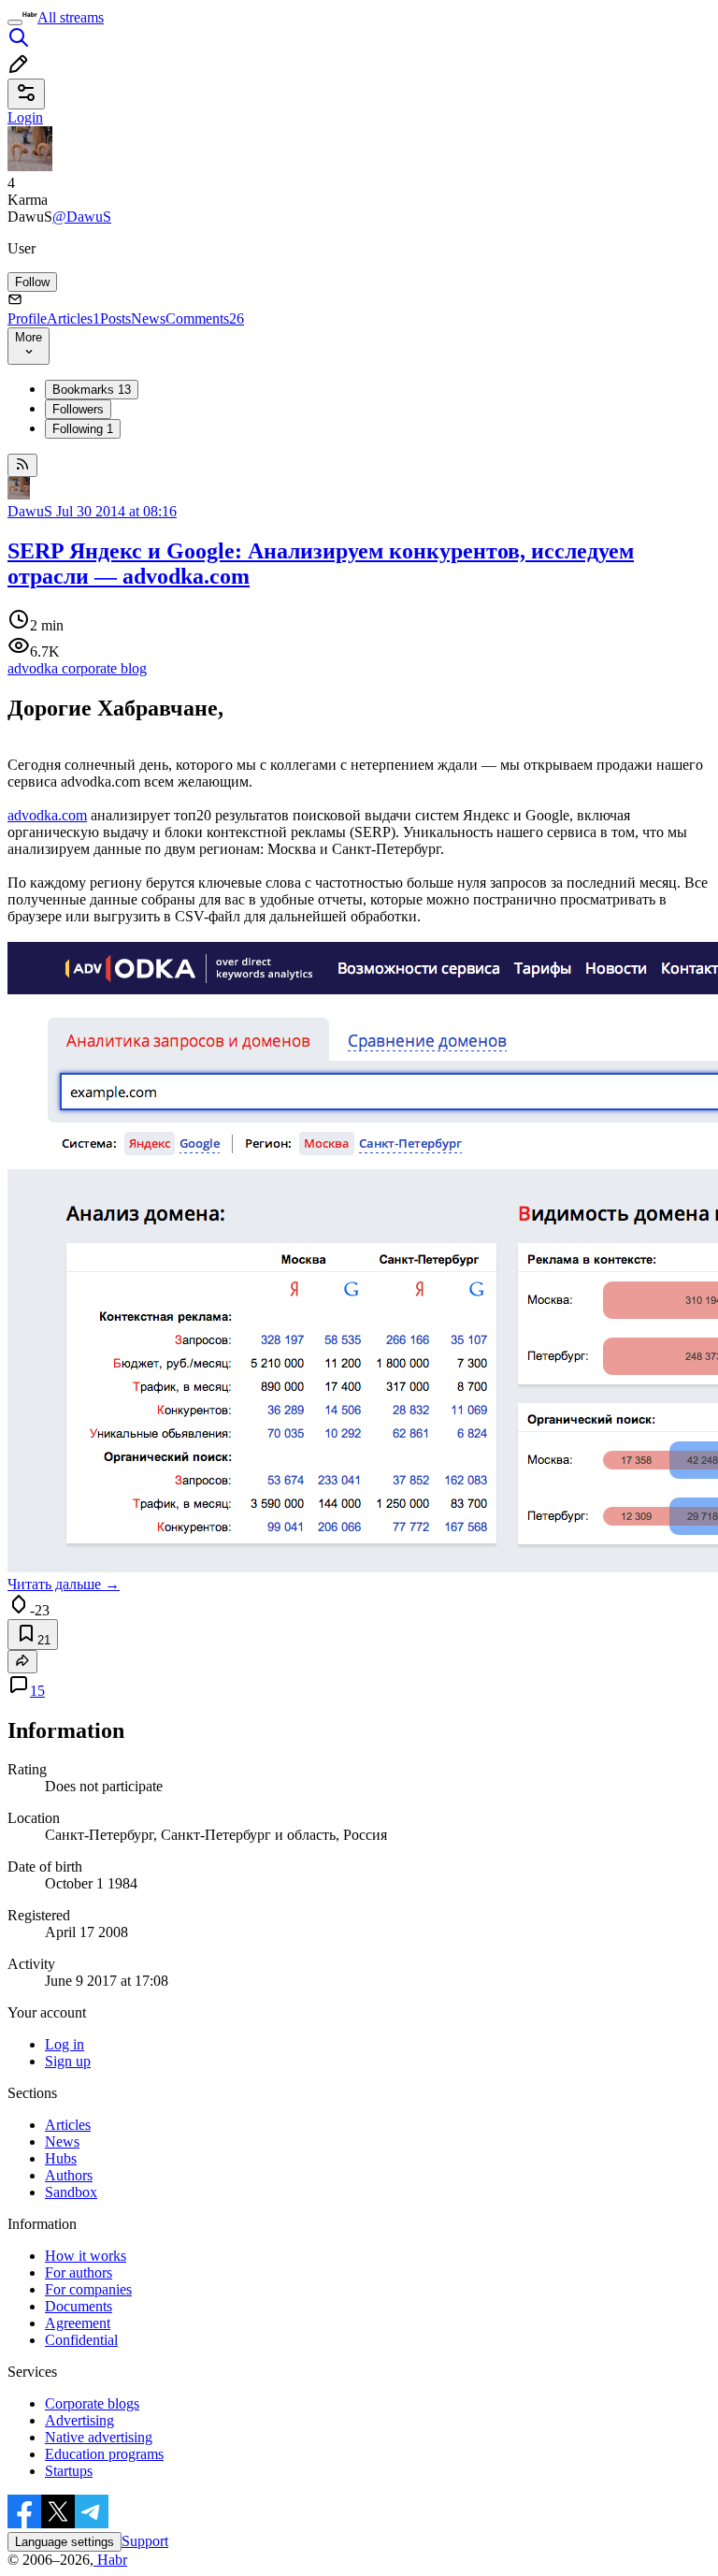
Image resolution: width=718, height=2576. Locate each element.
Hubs (61, 2158)
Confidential (81, 2340)
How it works (86, 2256)
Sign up (68, 2061)
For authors (79, 2272)
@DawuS (82, 217)
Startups (69, 2471)
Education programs (104, 2454)
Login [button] (25, 117)
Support (145, 2541)
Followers (78, 409)
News (148, 318)
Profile (27, 318)
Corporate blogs (92, 2403)
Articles (73, 318)
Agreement (78, 2323)
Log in (65, 2044)
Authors (69, 2175)
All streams (71, 17)
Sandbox (71, 2192)
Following (83, 429)
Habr (110, 2560)
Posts (115, 318)
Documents (79, 2306)
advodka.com (47, 815)
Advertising (79, 2420)
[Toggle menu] (15, 22)
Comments (205, 318)
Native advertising (99, 2437)
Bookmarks (92, 390)
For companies (88, 2289)
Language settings (65, 2542)
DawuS (30, 511)
